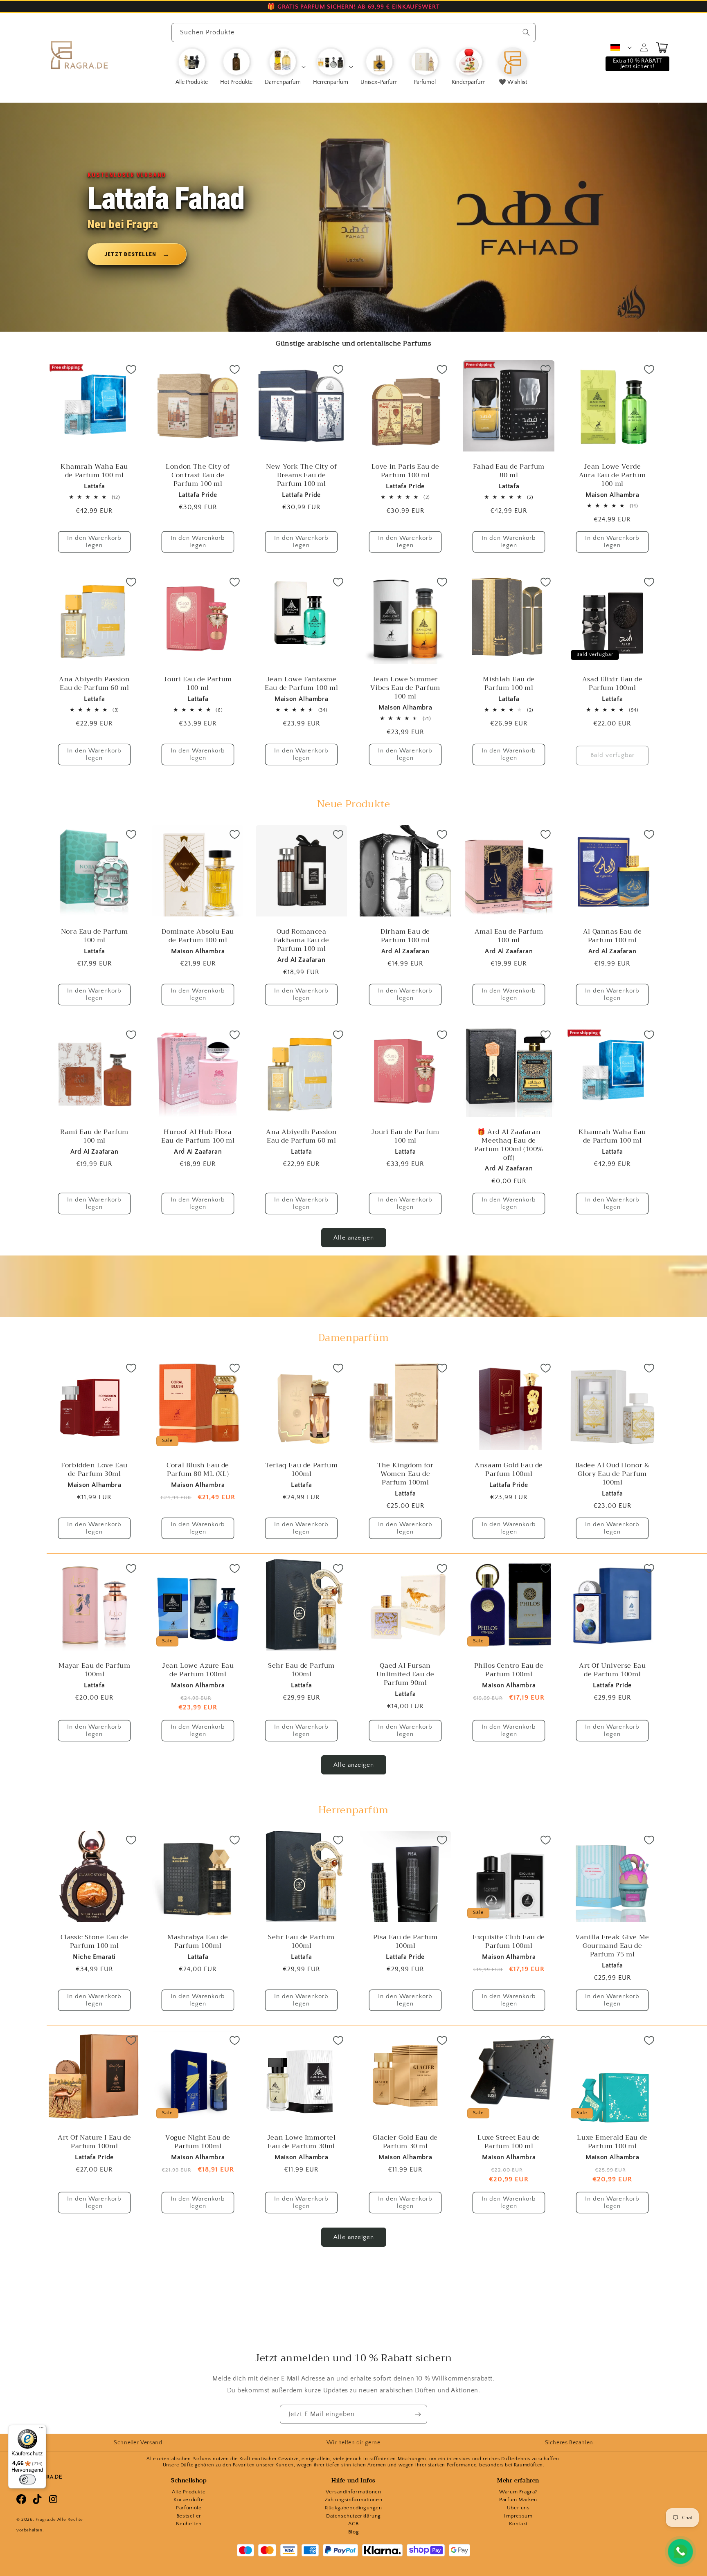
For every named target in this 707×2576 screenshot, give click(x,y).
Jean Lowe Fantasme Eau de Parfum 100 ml (302, 684)
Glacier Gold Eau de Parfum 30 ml (405, 2143)
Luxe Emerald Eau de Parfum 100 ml (612, 2143)
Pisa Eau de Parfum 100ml (405, 1942)
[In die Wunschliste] (131, 369)
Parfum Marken (518, 2500)
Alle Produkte (189, 2492)
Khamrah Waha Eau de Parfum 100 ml (94, 471)
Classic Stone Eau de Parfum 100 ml (95, 1942)
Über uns (518, 2508)
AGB (353, 2524)
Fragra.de (46, 2520)
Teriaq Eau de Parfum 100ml (302, 1470)
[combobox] (353, 33)
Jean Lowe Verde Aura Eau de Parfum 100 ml (612, 475)
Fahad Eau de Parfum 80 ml (509, 471)
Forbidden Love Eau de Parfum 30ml (94, 1470)
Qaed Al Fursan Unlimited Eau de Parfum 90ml (405, 1674)
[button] (285, 67)
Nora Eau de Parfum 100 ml (95, 936)
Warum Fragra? (518, 2492)
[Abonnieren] (418, 2414)
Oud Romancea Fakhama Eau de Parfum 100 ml (301, 940)
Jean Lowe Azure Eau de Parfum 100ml (198, 1670)
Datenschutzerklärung (353, 2516)
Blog (353, 2532)
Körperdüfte (189, 2500)
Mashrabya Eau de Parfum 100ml (198, 1942)
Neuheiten (189, 2524)
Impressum (518, 2516)
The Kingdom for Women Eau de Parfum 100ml (405, 1474)
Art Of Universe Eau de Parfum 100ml (612, 1670)
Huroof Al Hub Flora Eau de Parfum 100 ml (198, 1136)
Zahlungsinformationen (354, 2500)
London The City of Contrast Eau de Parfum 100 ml (198, 475)
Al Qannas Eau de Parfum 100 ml (612, 936)
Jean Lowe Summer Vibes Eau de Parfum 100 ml (405, 688)
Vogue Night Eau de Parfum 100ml (198, 2143)
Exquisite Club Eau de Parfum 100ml (509, 1942)
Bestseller (189, 2516)
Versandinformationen (353, 2492)
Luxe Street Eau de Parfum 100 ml (509, 2143)
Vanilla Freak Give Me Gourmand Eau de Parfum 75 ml (612, 1946)
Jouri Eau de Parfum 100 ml (198, 684)
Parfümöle (189, 2508)
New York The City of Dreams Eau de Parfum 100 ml (302, 475)
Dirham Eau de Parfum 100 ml (405, 936)
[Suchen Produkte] (526, 32)
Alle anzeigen (354, 1238)
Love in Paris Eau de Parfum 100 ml (405, 471)
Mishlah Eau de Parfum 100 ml (509, 684)
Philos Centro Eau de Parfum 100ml (509, 1670)
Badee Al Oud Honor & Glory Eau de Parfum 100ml (612, 1474)
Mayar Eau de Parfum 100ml (94, 1670)
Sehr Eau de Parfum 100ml (302, 1670)
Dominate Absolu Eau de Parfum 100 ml (198, 936)
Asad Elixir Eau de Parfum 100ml (612, 684)
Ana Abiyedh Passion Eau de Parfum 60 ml (94, 684)
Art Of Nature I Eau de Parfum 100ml (94, 2143)
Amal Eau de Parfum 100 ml (509, 936)
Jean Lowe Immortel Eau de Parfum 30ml (302, 2143)
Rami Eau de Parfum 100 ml (94, 1136)
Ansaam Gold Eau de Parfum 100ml (509, 1470)
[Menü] (41, 2430)
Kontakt (518, 2524)
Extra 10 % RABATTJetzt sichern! (637, 64)
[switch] (27, 2479)
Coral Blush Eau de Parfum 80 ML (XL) (198, 1470)
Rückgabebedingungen (353, 2508)
